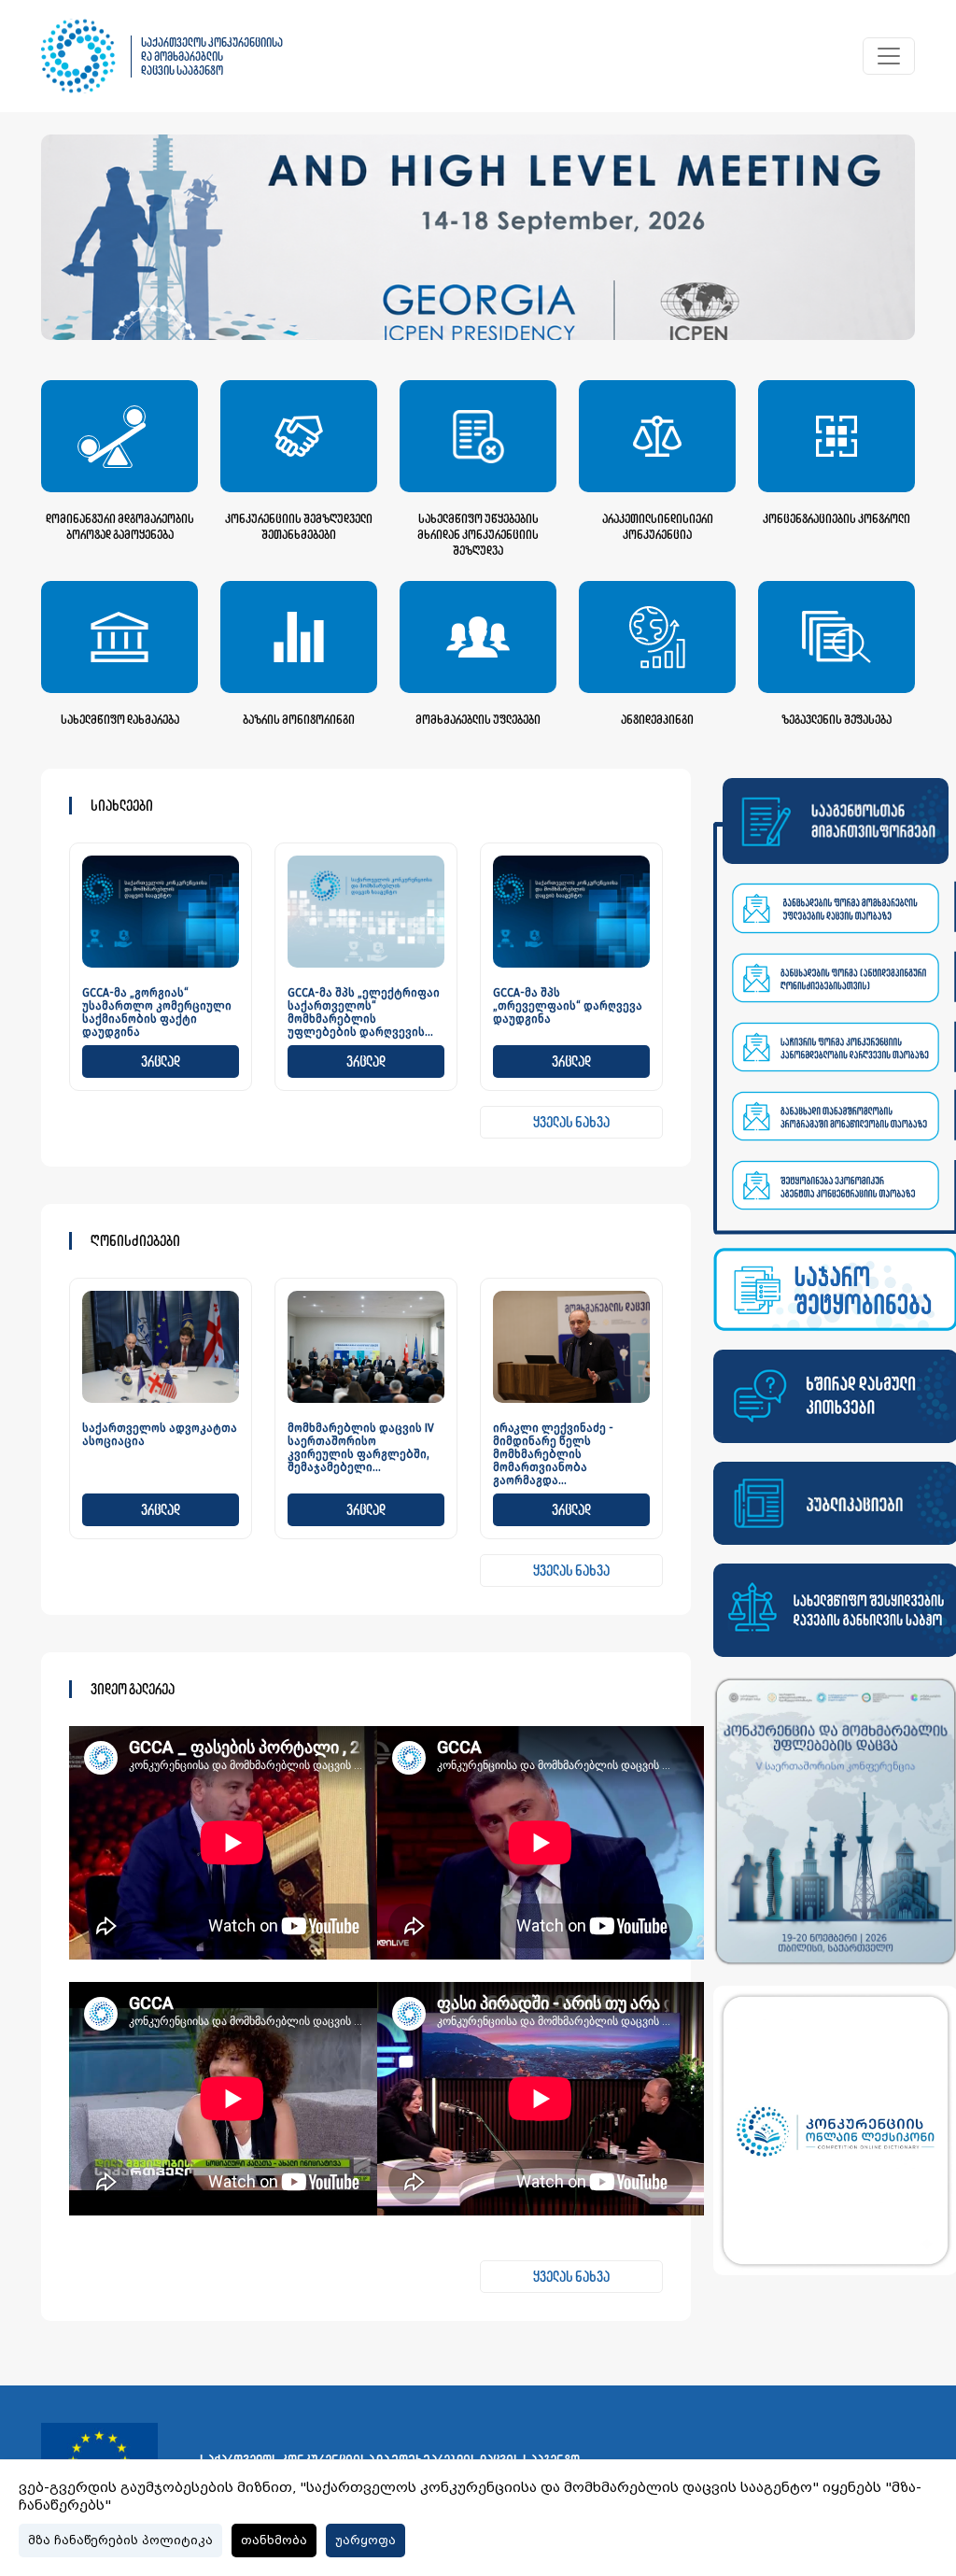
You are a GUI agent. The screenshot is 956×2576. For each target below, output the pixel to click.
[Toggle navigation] (889, 56)
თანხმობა (274, 2541)
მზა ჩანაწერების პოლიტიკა (120, 2541)
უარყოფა (366, 2541)
